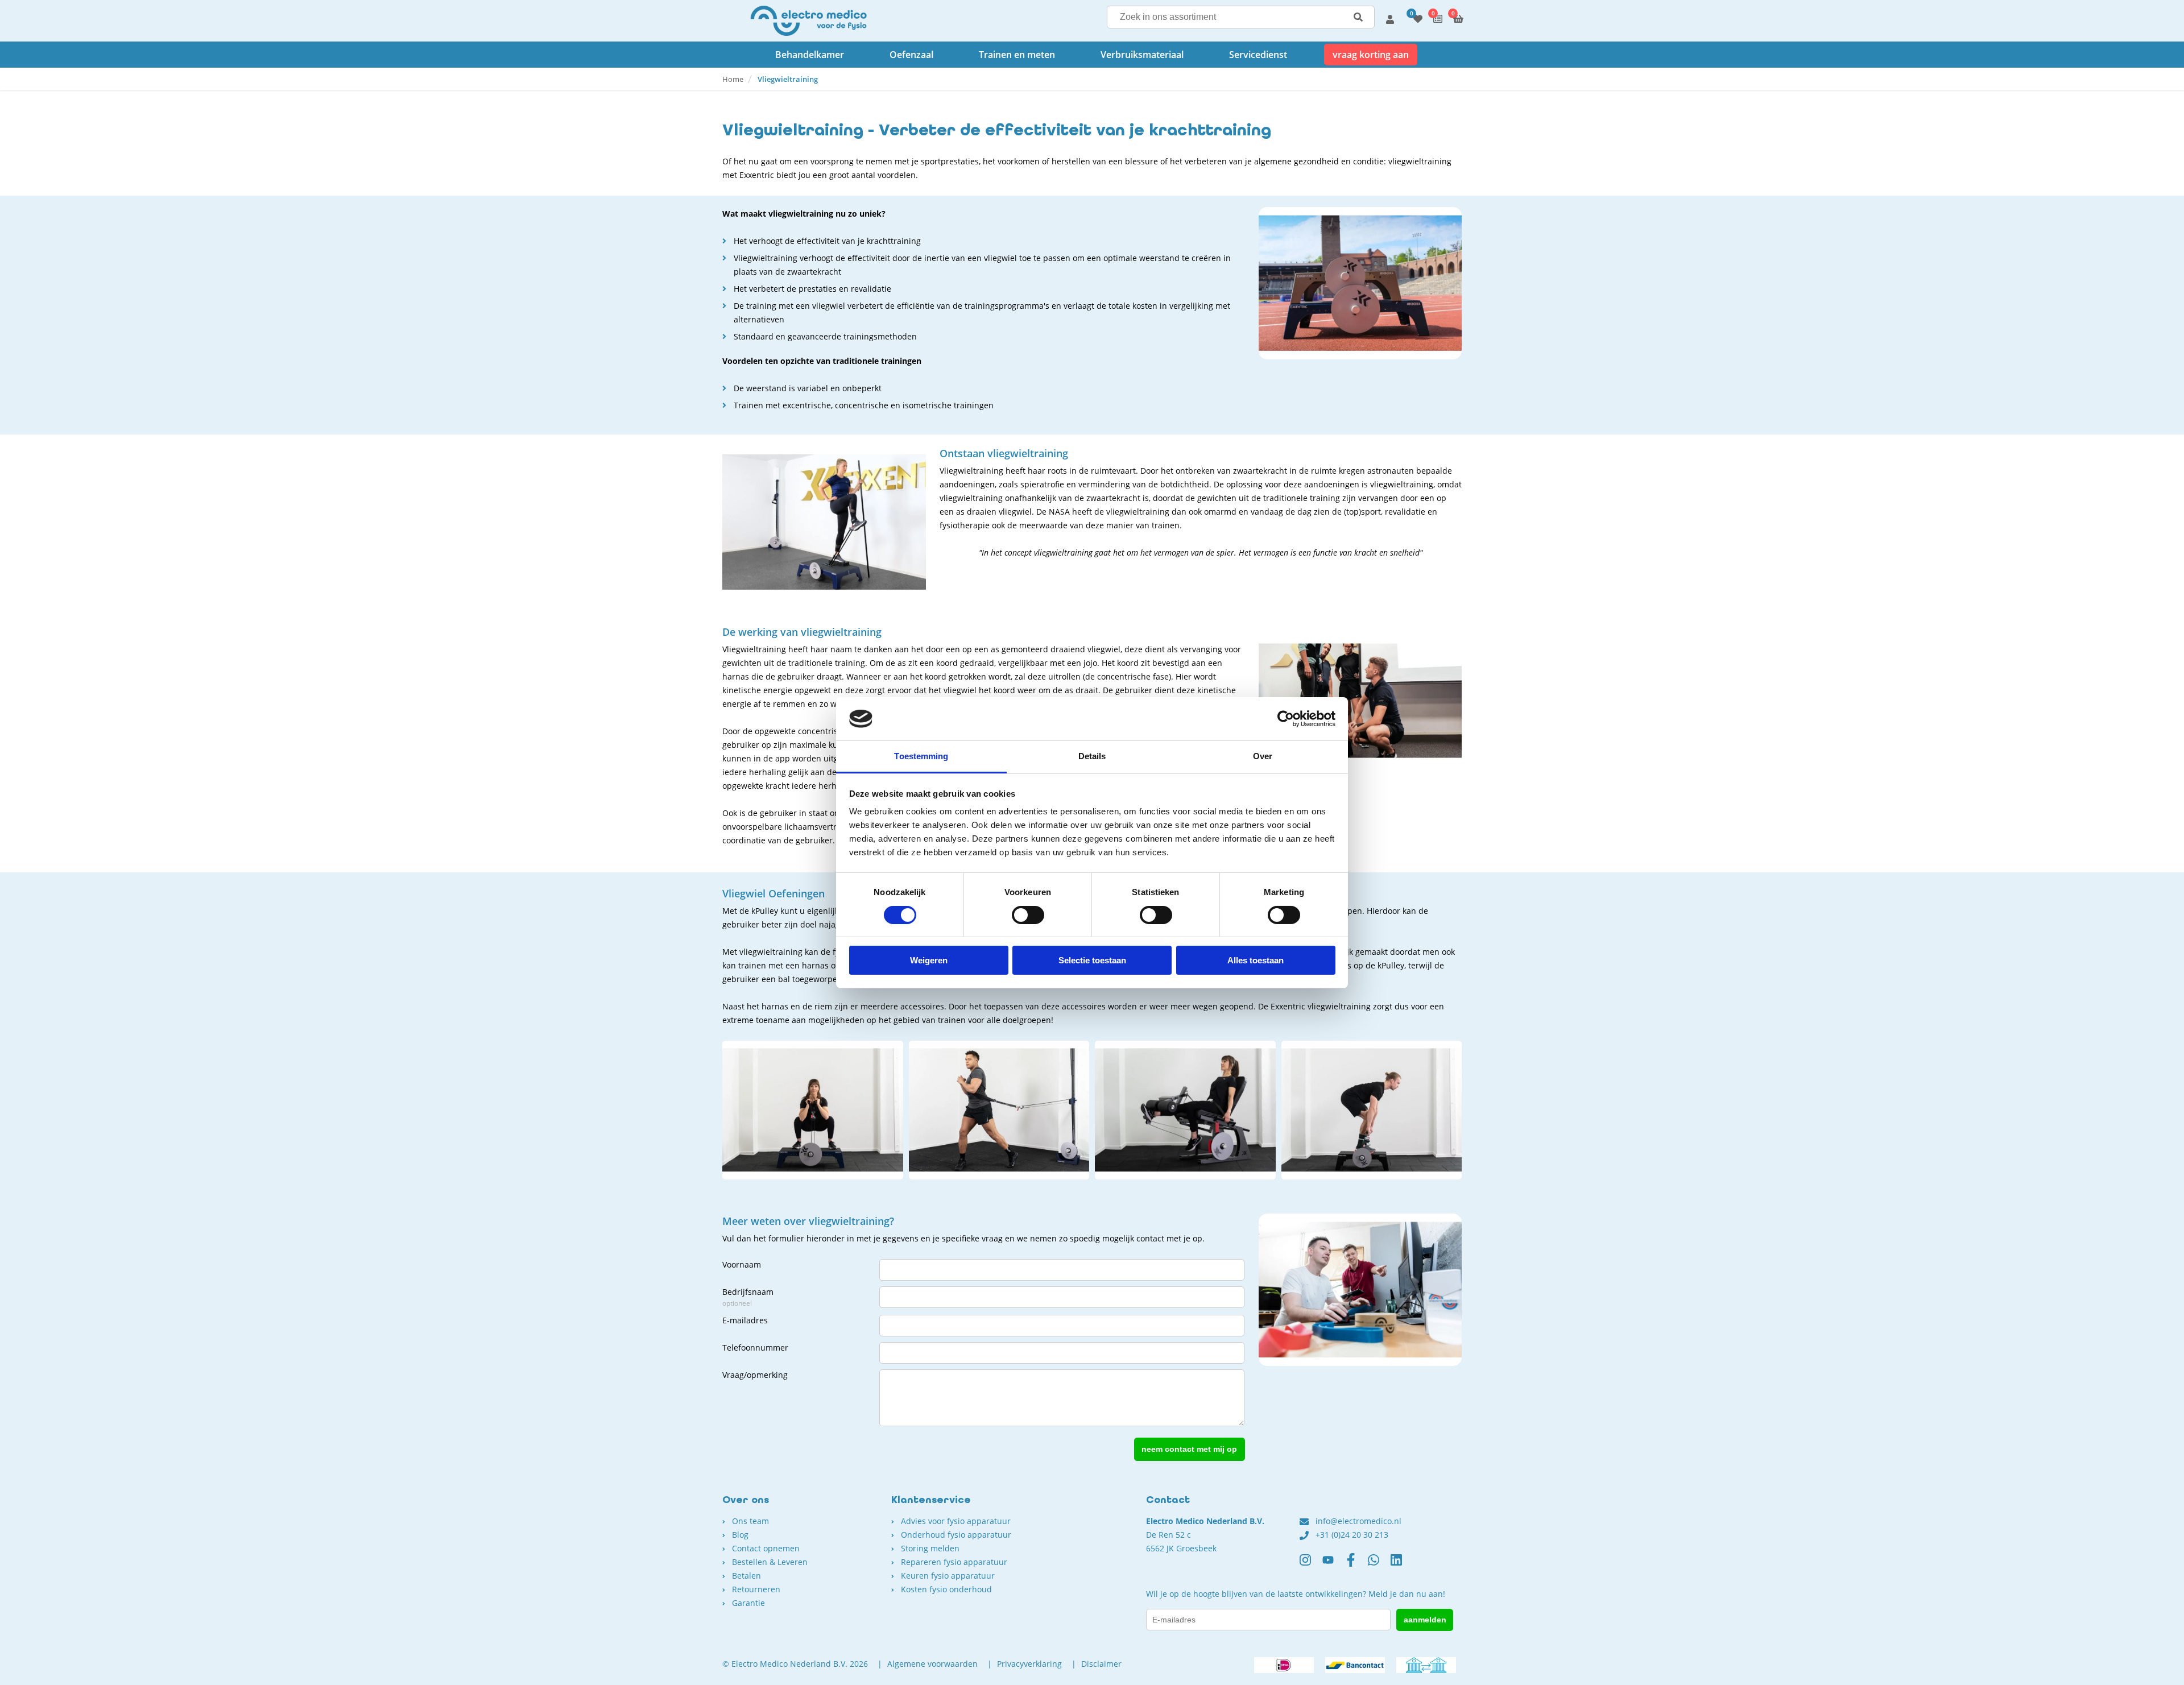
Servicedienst (1258, 55)
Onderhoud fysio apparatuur (956, 1535)
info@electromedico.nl (1358, 1521)
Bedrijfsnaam (748, 1297)
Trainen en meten (1017, 55)
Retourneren (756, 1589)
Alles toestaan (1256, 960)
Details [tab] (1092, 756)
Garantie (748, 1603)
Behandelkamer (810, 55)
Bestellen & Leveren (770, 1562)
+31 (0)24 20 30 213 (1352, 1535)
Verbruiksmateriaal (1142, 55)
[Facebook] (1356, 1564)
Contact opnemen (766, 1548)
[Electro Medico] (808, 21)
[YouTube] (1334, 1564)
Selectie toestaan (1092, 960)
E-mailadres (745, 1320)
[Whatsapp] (1379, 1564)
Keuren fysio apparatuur (948, 1576)
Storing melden (930, 1548)
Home (733, 79)
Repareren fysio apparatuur (954, 1562)
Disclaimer (1101, 1664)
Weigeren (929, 960)
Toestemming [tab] (921, 756)
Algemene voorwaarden (932, 1664)
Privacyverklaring (1029, 1664)
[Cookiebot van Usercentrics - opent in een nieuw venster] (1286, 719)
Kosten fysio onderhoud (946, 1589)
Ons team (750, 1521)
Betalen (746, 1576)
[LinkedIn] (1402, 1564)
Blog (740, 1535)
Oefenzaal (911, 55)
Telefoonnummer (755, 1347)
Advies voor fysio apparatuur (956, 1521)
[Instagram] (1311, 1564)
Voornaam (742, 1264)
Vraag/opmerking (755, 1375)
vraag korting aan (1371, 55)
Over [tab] (1263, 756)
